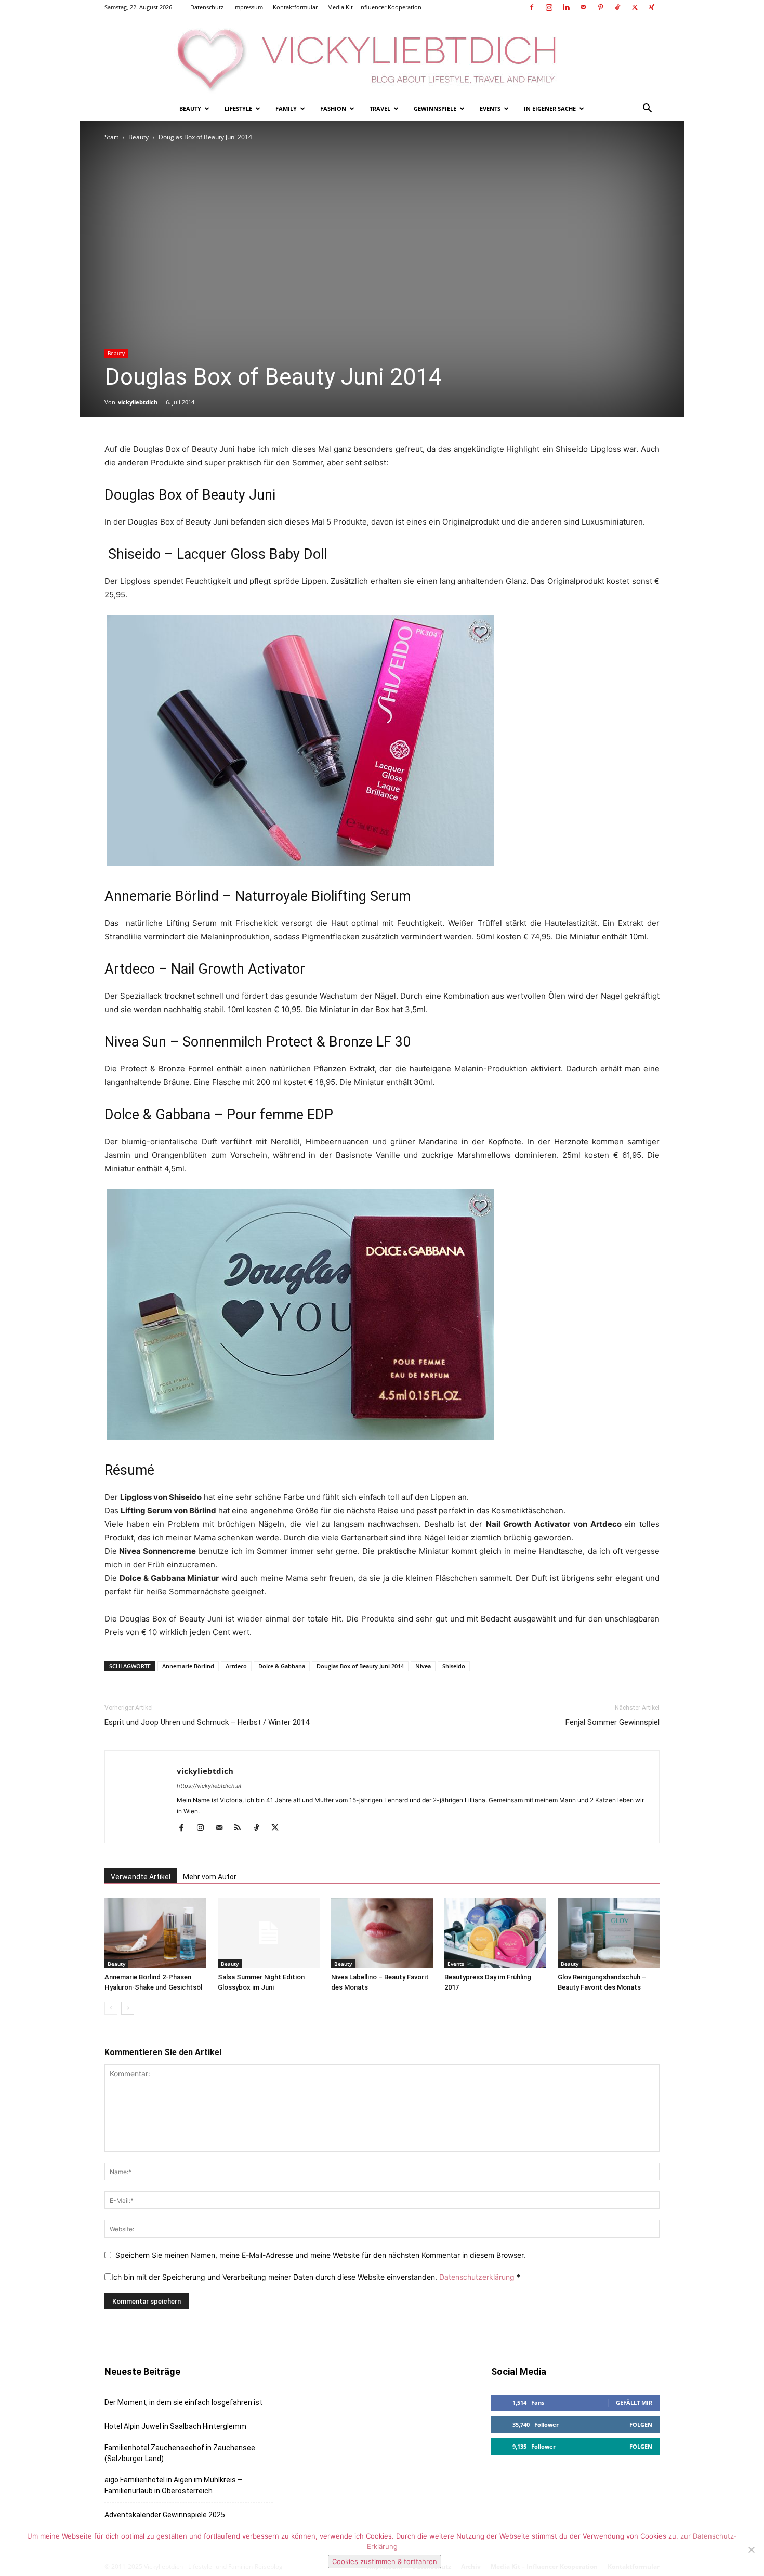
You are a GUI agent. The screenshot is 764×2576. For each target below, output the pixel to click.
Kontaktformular (295, 7)
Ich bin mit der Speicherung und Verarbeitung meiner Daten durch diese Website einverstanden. (316, 2277)
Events (490, 108)
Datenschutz (207, 7)
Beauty (190, 108)
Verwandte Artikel (141, 1877)
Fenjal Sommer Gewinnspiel (612, 1722)
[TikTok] (617, 7)
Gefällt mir (634, 2403)
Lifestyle (238, 108)
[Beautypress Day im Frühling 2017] (495, 1933)
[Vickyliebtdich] (382, 56)
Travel (380, 108)
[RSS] (241, 1828)
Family (286, 108)
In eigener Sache (550, 108)
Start (111, 137)
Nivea (423, 1666)
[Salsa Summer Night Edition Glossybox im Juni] (269, 1933)
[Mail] (583, 7)
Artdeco (236, 1666)
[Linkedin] (566, 7)
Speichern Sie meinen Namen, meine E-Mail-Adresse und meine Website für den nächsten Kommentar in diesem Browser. (320, 2255)
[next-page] (128, 2008)
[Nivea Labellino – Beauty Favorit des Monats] (382, 1933)
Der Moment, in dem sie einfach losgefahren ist (183, 2402)
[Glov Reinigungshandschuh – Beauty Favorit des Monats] (609, 1933)
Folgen (641, 2424)
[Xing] (652, 7)
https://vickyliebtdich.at (209, 1786)
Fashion (333, 108)
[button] (647, 109)
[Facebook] (532, 7)
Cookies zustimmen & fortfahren (385, 2561)
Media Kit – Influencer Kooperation (374, 7)
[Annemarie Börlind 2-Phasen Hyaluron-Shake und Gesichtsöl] (155, 1933)
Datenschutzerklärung (477, 2277)
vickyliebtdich (138, 402)
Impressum (248, 7)
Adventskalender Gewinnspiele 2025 (165, 2515)
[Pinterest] (600, 7)
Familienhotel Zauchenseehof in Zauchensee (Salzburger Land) (180, 2453)
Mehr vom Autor (210, 1877)
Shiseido (454, 1666)
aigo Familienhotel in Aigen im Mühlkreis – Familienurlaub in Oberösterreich (173, 2485)
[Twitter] (635, 7)
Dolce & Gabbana (282, 1666)
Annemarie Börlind (188, 1666)
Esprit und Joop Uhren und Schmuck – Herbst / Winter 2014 (207, 1722)
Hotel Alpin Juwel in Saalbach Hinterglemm (175, 2426)
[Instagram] (549, 7)
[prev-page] (111, 2008)
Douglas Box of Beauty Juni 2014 (360, 1666)
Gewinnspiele (435, 108)
